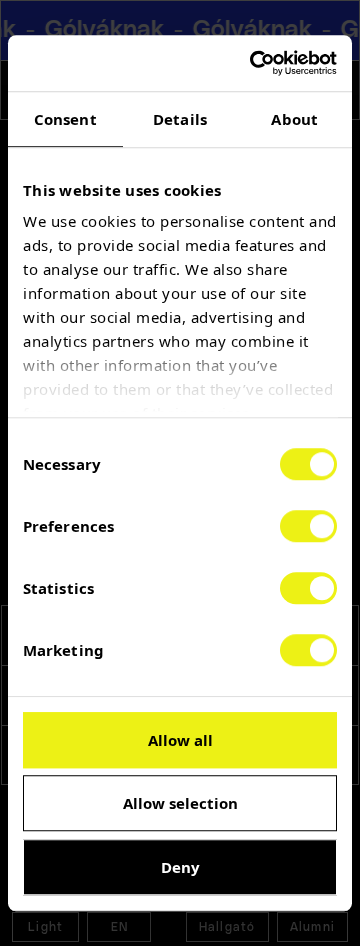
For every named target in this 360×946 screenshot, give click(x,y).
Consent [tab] (65, 119)
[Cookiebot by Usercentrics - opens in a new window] (254, 63)
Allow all (180, 740)
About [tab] (294, 119)
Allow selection (180, 803)
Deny (180, 867)
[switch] (308, 526)
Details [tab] (180, 119)
